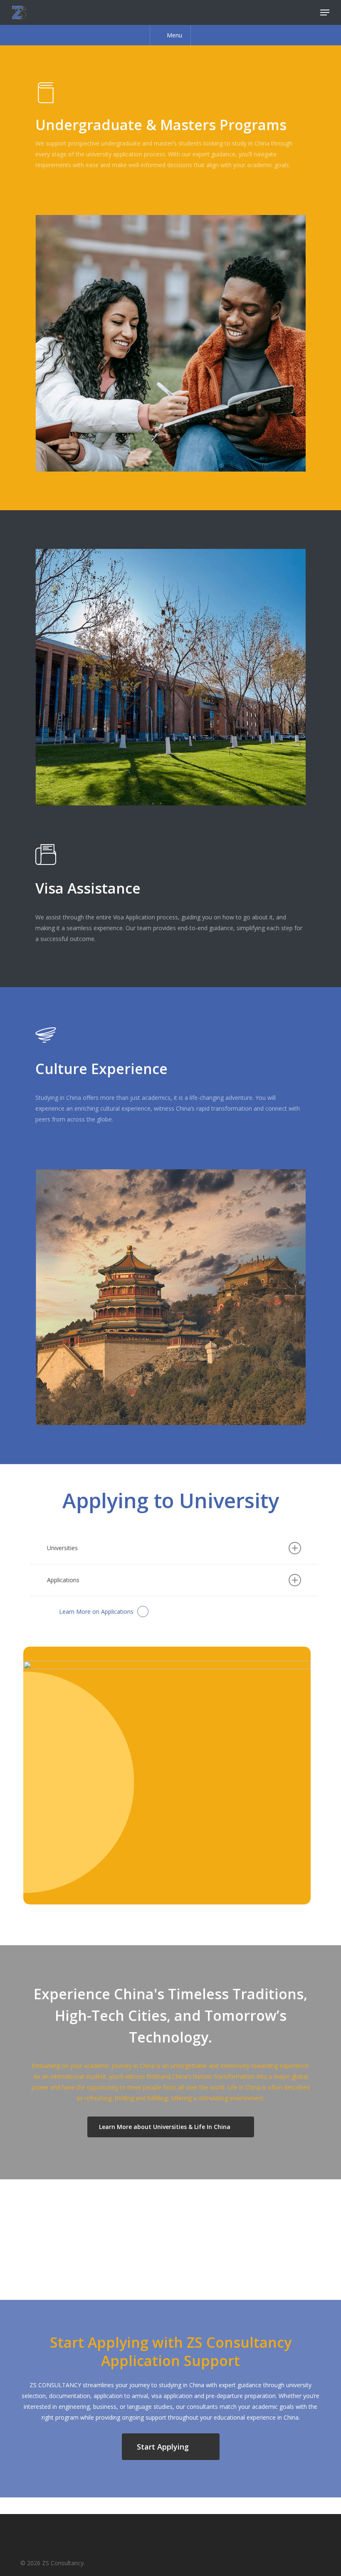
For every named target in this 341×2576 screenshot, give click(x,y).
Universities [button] (62, 1548)
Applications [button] (63, 1580)
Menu (174, 35)
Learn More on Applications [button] (96, 1612)
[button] (325, 12)
